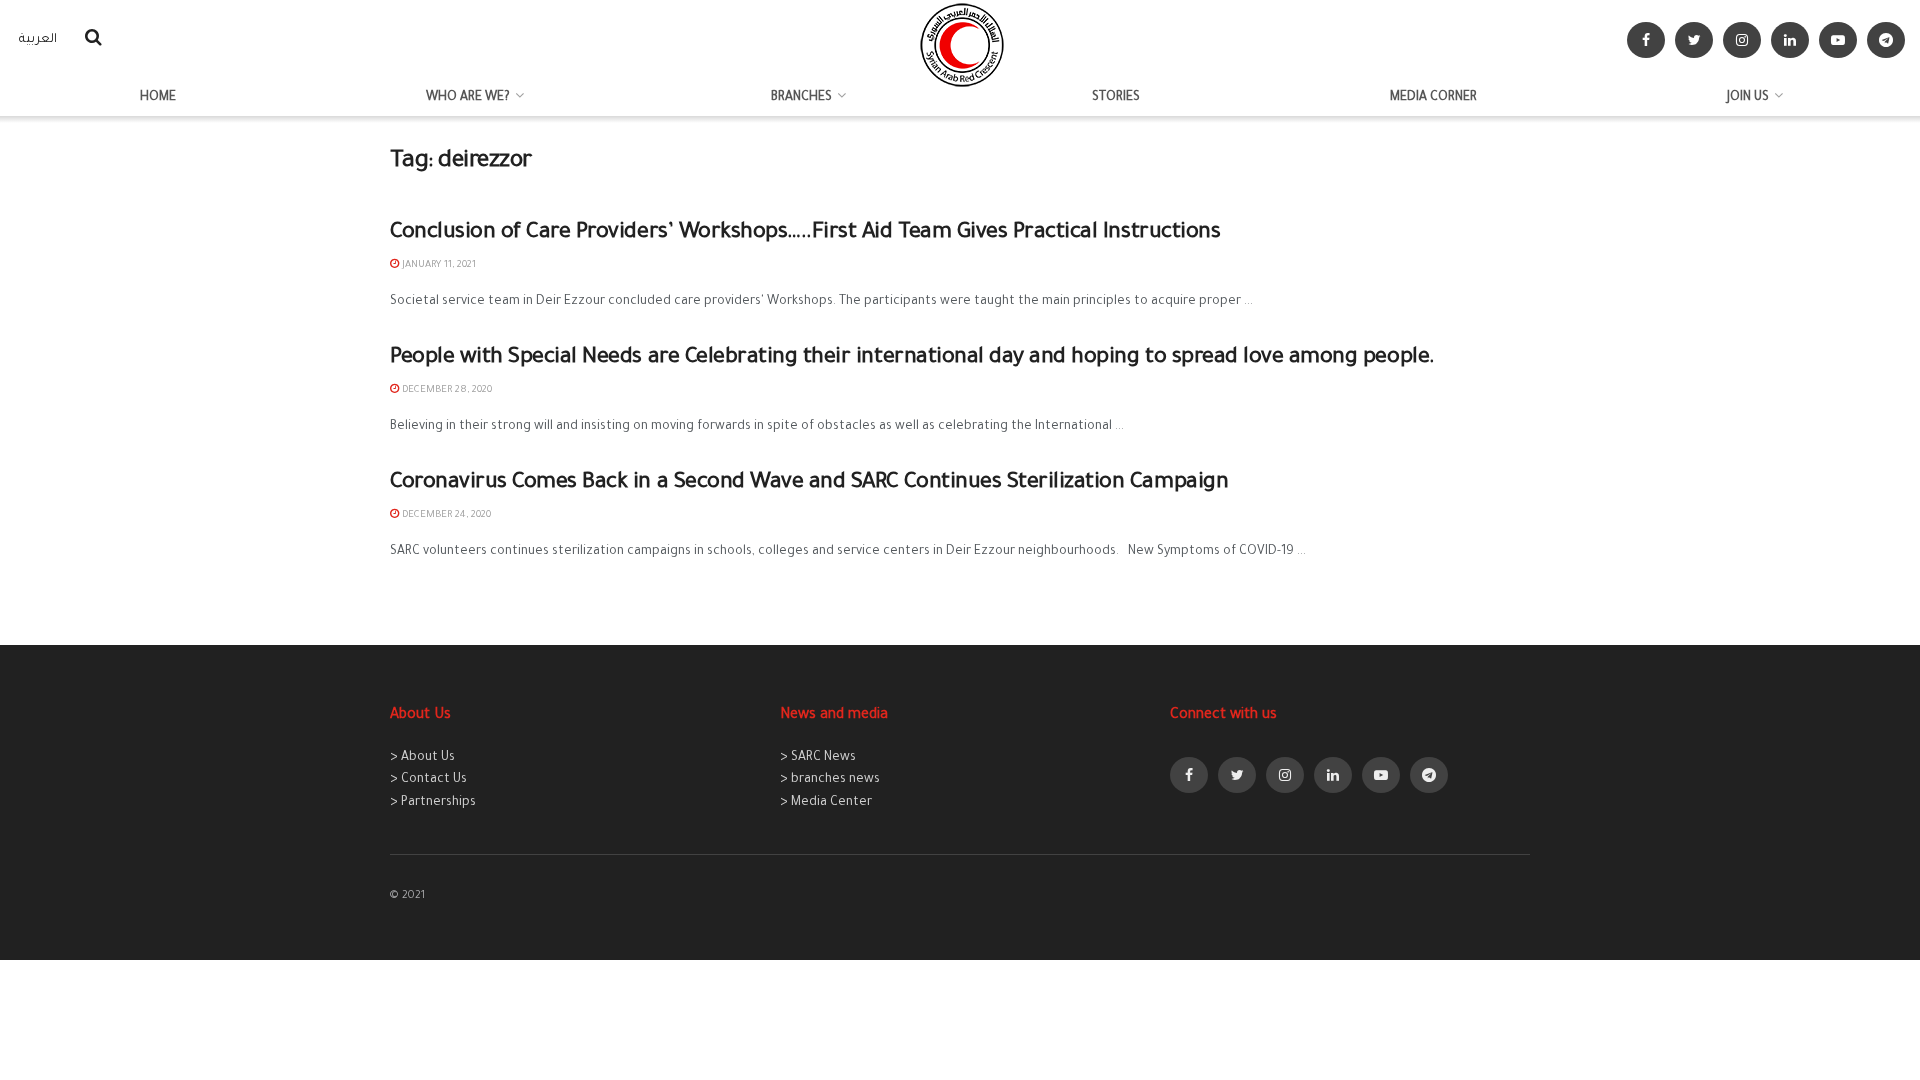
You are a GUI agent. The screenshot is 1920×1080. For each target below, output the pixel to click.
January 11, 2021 (437, 265)
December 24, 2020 (445, 515)
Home (158, 98)
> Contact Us (428, 780)
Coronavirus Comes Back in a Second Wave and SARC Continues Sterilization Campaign (809, 484)
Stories (1116, 98)
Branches (801, 98)
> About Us (422, 758)
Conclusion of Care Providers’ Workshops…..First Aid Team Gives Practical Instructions (805, 234)
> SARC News (818, 758)
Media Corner (1433, 98)
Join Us (1748, 98)
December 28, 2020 (445, 390)
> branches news (830, 780)
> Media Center (826, 803)
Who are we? (468, 98)
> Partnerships (433, 803)
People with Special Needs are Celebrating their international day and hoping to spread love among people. (912, 359)
